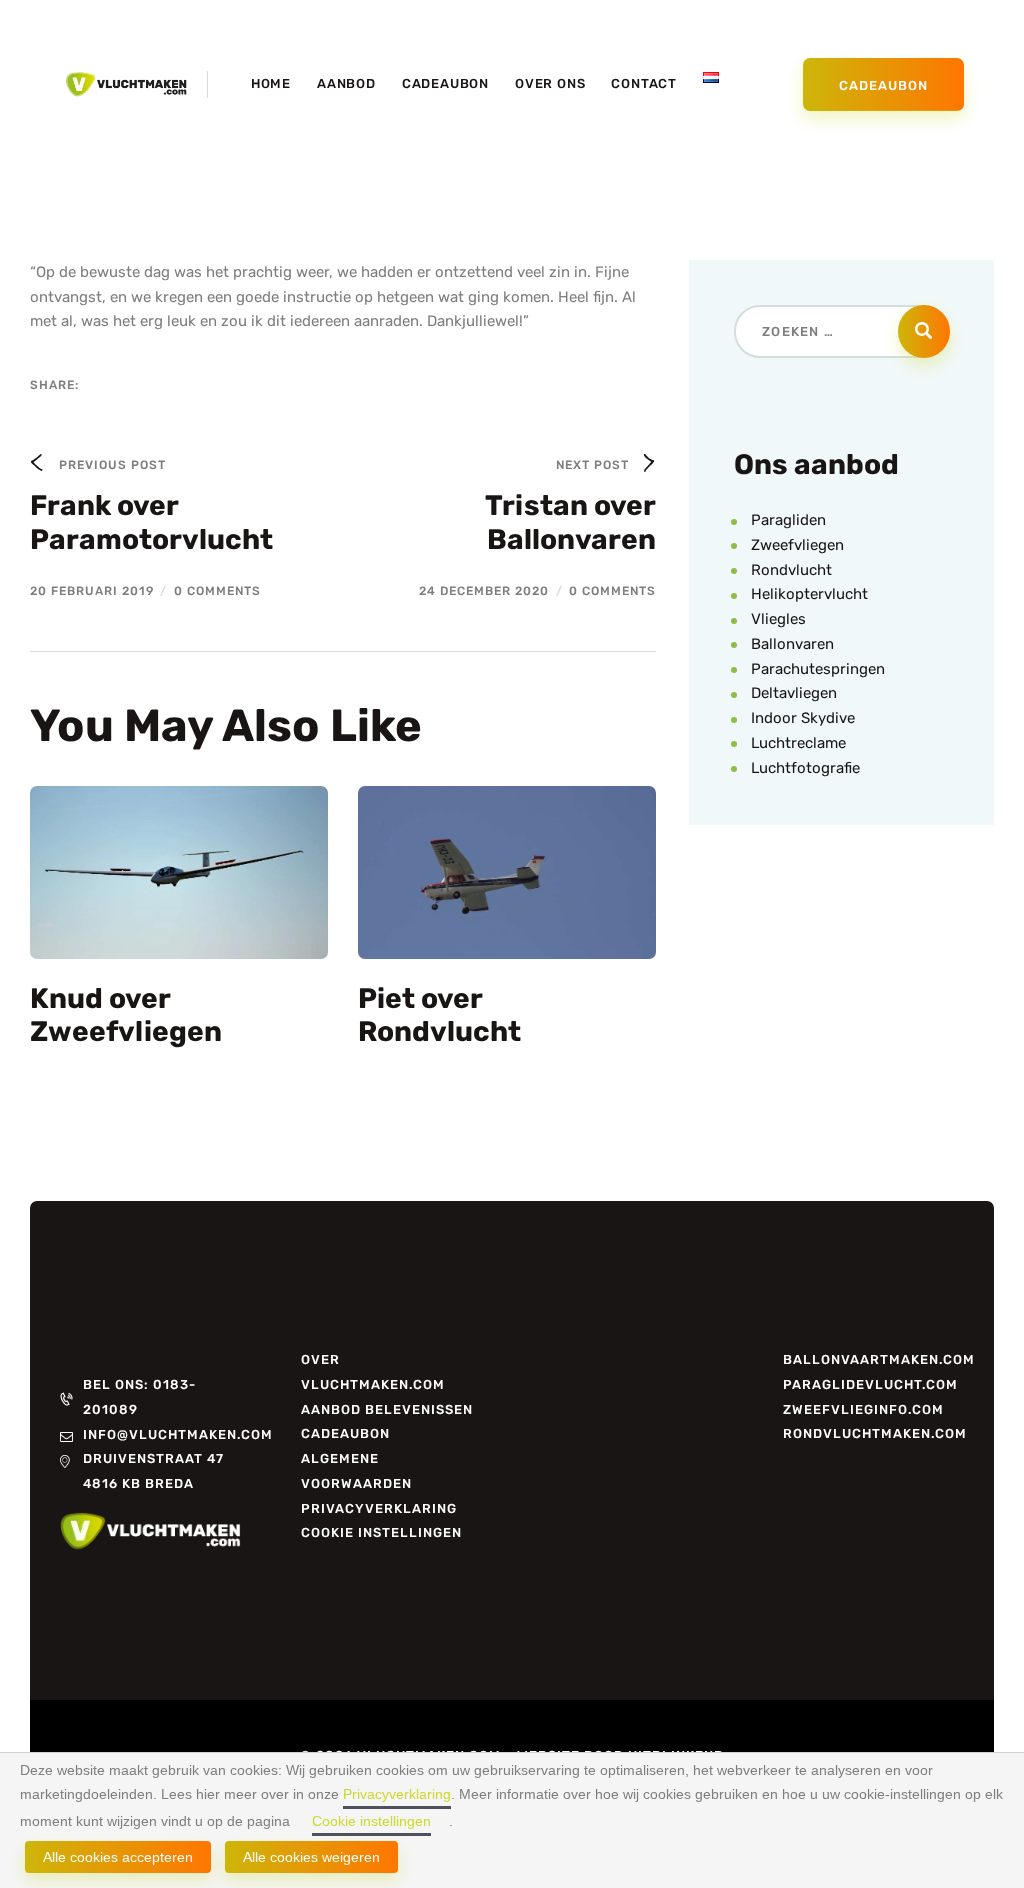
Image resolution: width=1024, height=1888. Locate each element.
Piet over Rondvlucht (439, 1015)
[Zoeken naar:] (841, 331)
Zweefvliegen (797, 545)
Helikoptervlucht (809, 594)
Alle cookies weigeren (311, 1857)
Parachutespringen (818, 669)
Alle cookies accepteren (118, 1857)
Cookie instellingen (371, 1821)
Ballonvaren (792, 644)
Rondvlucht (791, 570)
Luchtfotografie (805, 768)
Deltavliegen (794, 693)
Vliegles (778, 619)
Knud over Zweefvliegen (126, 1015)
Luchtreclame (798, 743)
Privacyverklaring (397, 1794)
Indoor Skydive (803, 718)
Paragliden (788, 520)
